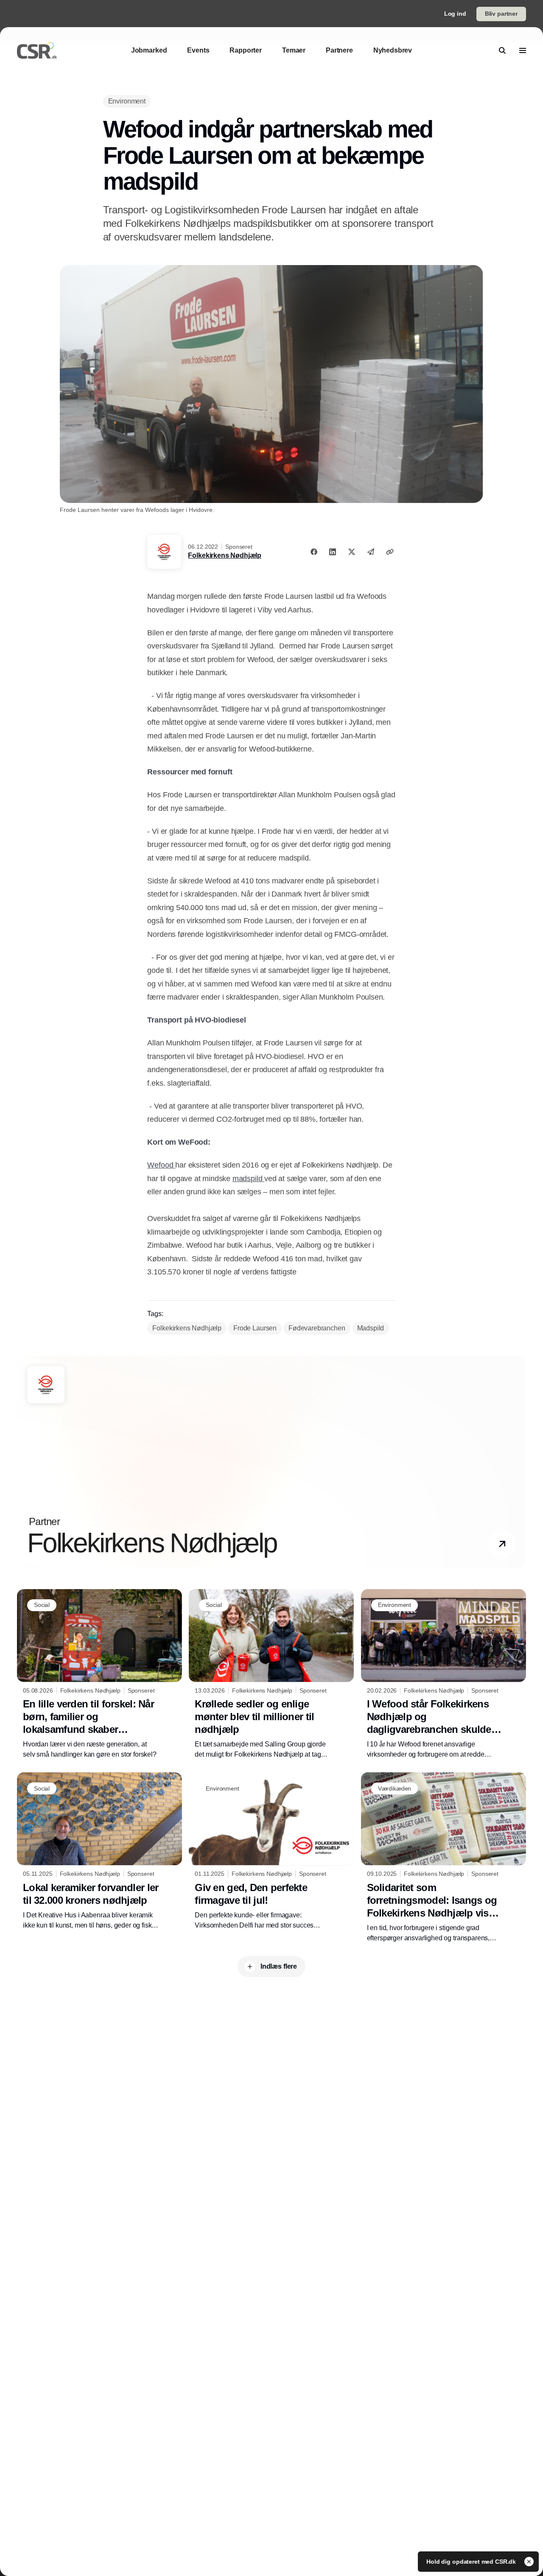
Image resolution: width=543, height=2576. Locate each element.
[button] (502, 1544)
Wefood (161, 1165)
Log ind (455, 14)
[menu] (523, 50)
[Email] (371, 552)
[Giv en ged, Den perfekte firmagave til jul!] (271, 1851)
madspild (248, 1179)
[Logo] (37, 50)
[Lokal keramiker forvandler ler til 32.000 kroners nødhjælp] (99, 1851)
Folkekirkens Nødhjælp (225, 555)
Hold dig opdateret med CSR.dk (472, 2562)
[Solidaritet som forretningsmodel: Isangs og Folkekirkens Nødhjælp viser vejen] (444, 1858)
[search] (502, 50)
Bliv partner (501, 14)
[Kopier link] (390, 552)
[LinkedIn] (333, 552)
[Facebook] (314, 552)
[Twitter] (352, 552)
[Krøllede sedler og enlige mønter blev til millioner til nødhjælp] (271, 1674)
